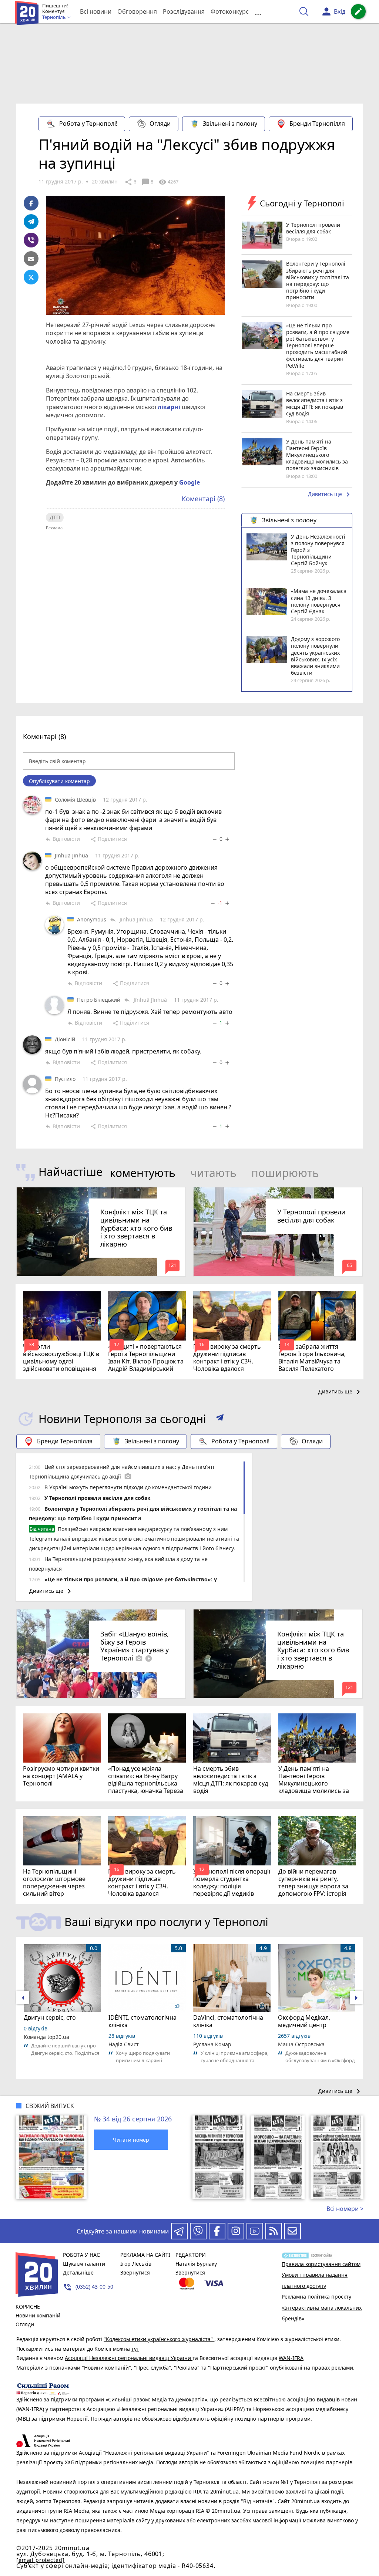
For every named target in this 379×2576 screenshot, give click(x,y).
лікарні (169, 407)
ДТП (55, 517)
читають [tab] (213, 1173)
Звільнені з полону (230, 124)
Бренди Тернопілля (317, 124)
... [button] (258, 12)
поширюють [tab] (285, 1173)
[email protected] (40, 2560)
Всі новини (96, 11)
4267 (168, 182)
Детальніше (78, 2272)
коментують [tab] (143, 1173)
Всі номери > (345, 2209)
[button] (220, 1419)
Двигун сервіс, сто (50, 2017)
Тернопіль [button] (55, 17)
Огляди (160, 124)
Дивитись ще (330, 495)
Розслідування (184, 11)
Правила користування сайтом (321, 2264)
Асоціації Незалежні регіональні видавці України (129, 2358)
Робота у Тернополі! (88, 124)
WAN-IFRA (291, 2358)
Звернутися (135, 2272)
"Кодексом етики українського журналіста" (159, 2339)
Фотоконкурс (230, 11)
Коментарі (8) (203, 499)
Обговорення (137, 11)
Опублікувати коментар (59, 781)
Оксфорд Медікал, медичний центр (304, 2021)
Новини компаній (38, 2315)
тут (135, 2349)
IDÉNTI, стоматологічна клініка (142, 2021)
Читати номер (131, 2140)
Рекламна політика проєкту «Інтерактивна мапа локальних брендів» (322, 2307)
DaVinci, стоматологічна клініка (228, 2021)
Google (189, 482)
